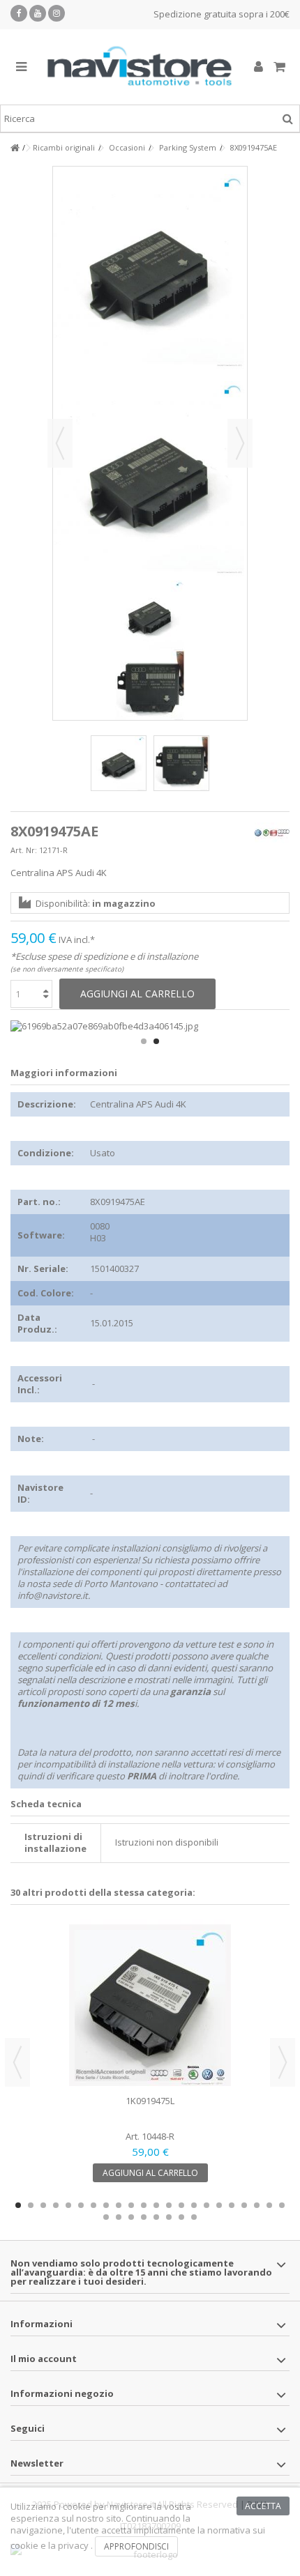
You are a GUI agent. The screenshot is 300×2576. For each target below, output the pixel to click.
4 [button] (56, 2205)
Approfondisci (136, 2546)
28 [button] (169, 2217)
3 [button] (43, 2205)
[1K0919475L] (150, 2005)
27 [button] (156, 2217)
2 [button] (156, 1041)
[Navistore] (140, 67)
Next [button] (283, 2062)
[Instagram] (57, 13)
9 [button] (119, 2205)
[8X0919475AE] (119, 763)
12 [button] (156, 2205)
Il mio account (44, 2359)
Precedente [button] (60, 443)
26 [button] (144, 2217)
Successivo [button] (240, 443)
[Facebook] (19, 13)
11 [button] (144, 2205)
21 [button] (269, 2205)
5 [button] (68, 2205)
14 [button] (181, 2205)
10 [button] (131, 2205)
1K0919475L (150, 2101)
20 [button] (257, 2205)
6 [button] (81, 2205)
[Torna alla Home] (15, 148)
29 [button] (181, 2217)
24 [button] (119, 2217)
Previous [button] (17, 2062)
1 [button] (144, 1041)
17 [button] (219, 2205)
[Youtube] (38, 13)
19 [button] (244, 2205)
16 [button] (207, 2205)
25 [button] (131, 2217)
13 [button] (169, 2205)
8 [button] (106, 2205)
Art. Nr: (24, 850)
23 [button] (106, 2217)
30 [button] (194, 2217)
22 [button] (282, 2205)
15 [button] (194, 2205)
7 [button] (93, 2205)
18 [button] (232, 2205)
